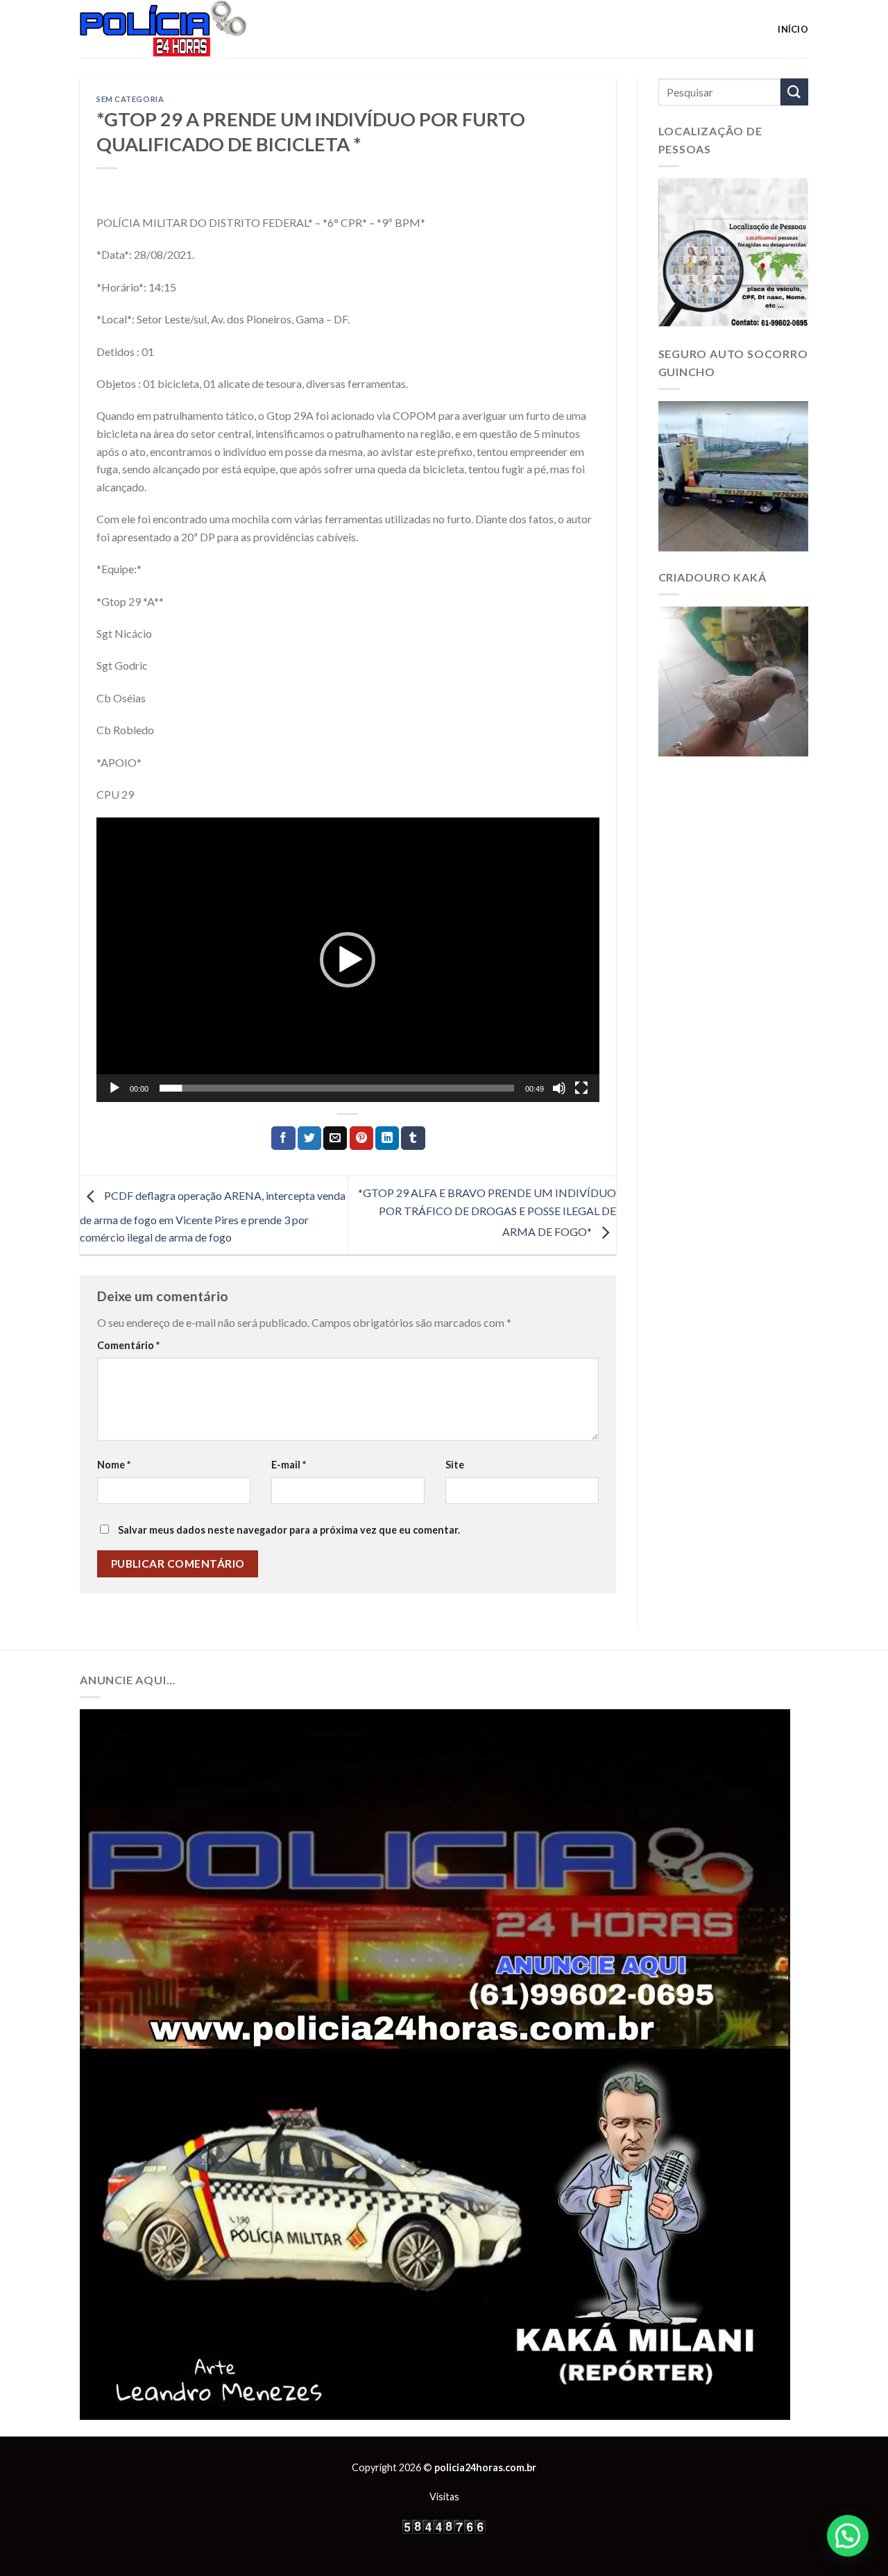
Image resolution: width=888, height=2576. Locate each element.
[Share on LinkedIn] (387, 1138)
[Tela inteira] (581, 1088)
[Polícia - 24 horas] (187, 29)
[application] (348, 960)
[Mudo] (559, 1088)
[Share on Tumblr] (413, 1138)
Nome (114, 1465)
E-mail (289, 1465)
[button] (348, 960)
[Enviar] (794, 92)
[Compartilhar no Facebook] (283, 1138)
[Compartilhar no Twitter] (309, 1138)
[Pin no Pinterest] (361, 1138)
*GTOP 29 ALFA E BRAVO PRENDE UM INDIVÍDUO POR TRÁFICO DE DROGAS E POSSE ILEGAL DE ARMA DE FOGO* (487, 1212)
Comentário (128, 1345)
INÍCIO (793, 29)
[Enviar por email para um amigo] (335, 1138)
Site (455, 1465)
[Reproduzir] (114, 1088)
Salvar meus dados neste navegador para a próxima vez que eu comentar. (289, 1530)
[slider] (337, 1088)
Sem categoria (130, 99)
